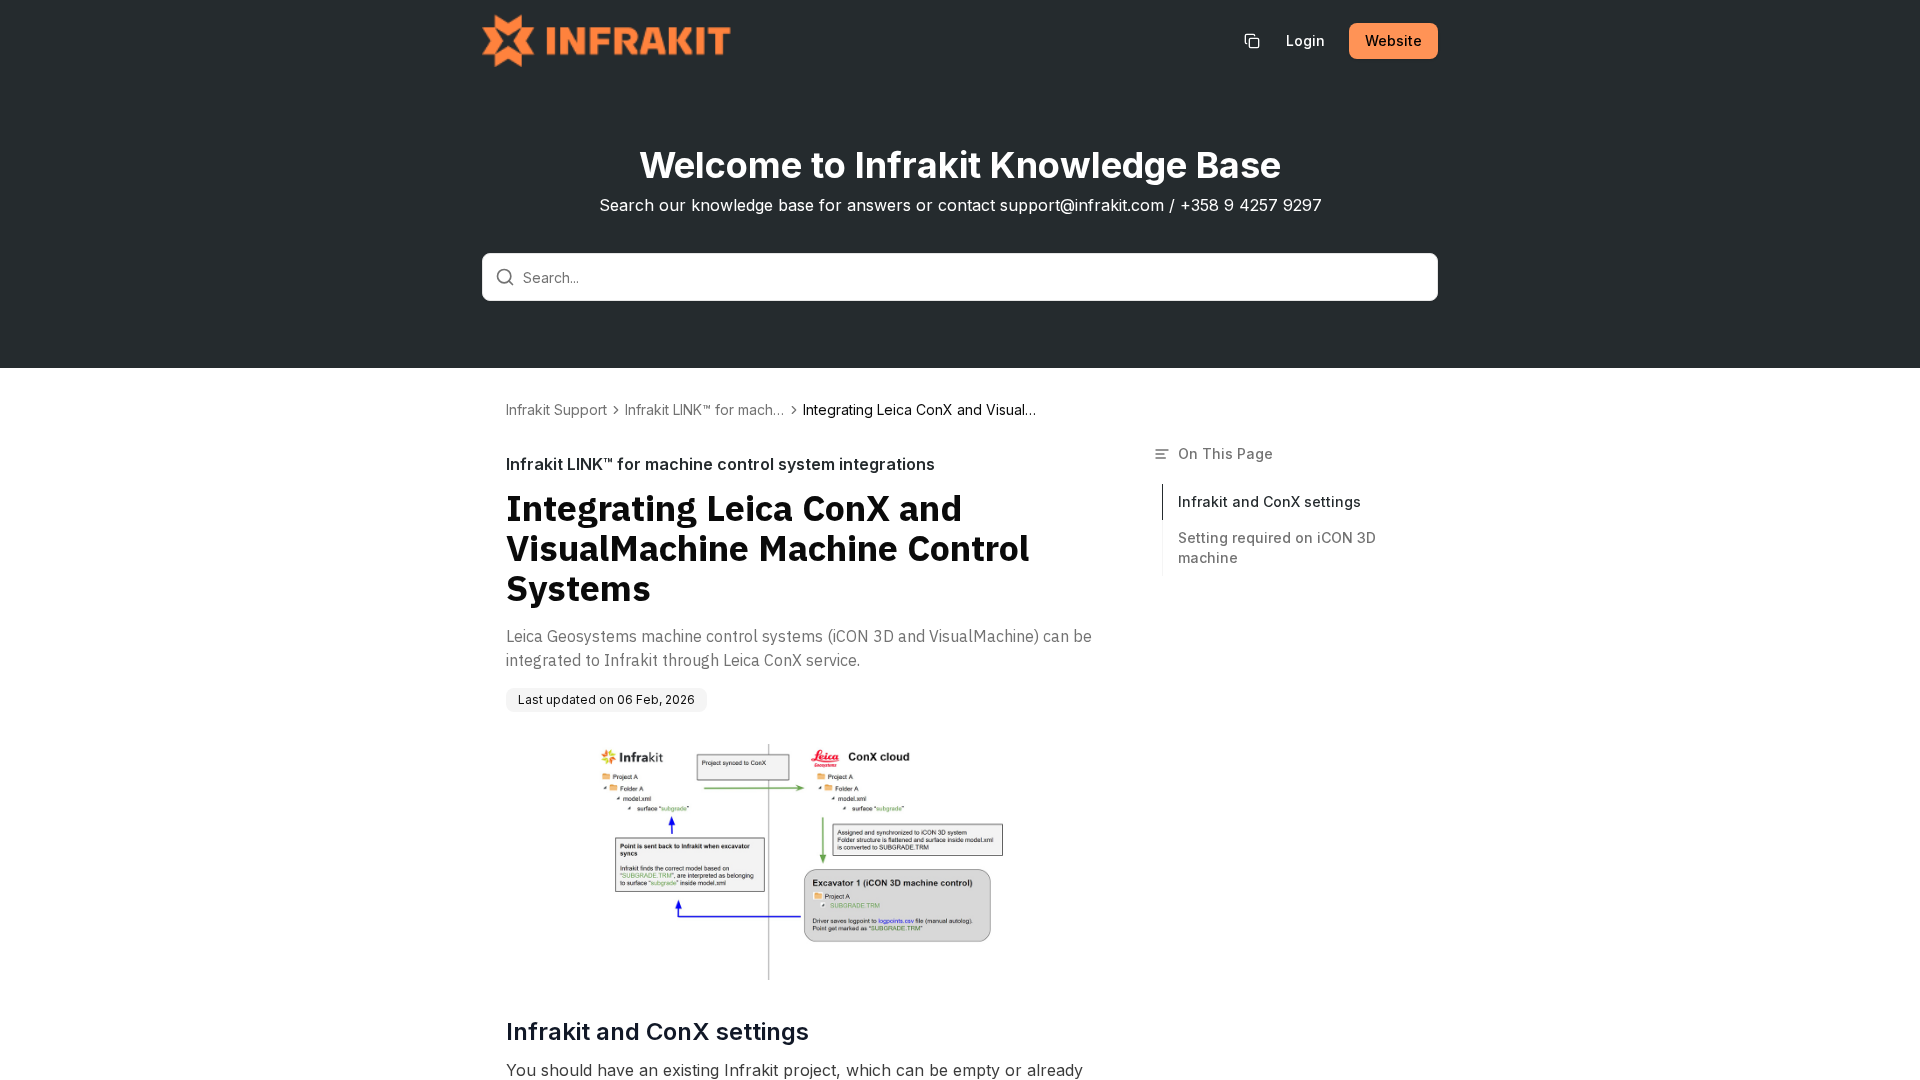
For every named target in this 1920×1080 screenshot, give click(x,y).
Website (1393, 40)
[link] (923, 410)
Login (1305, 40)
